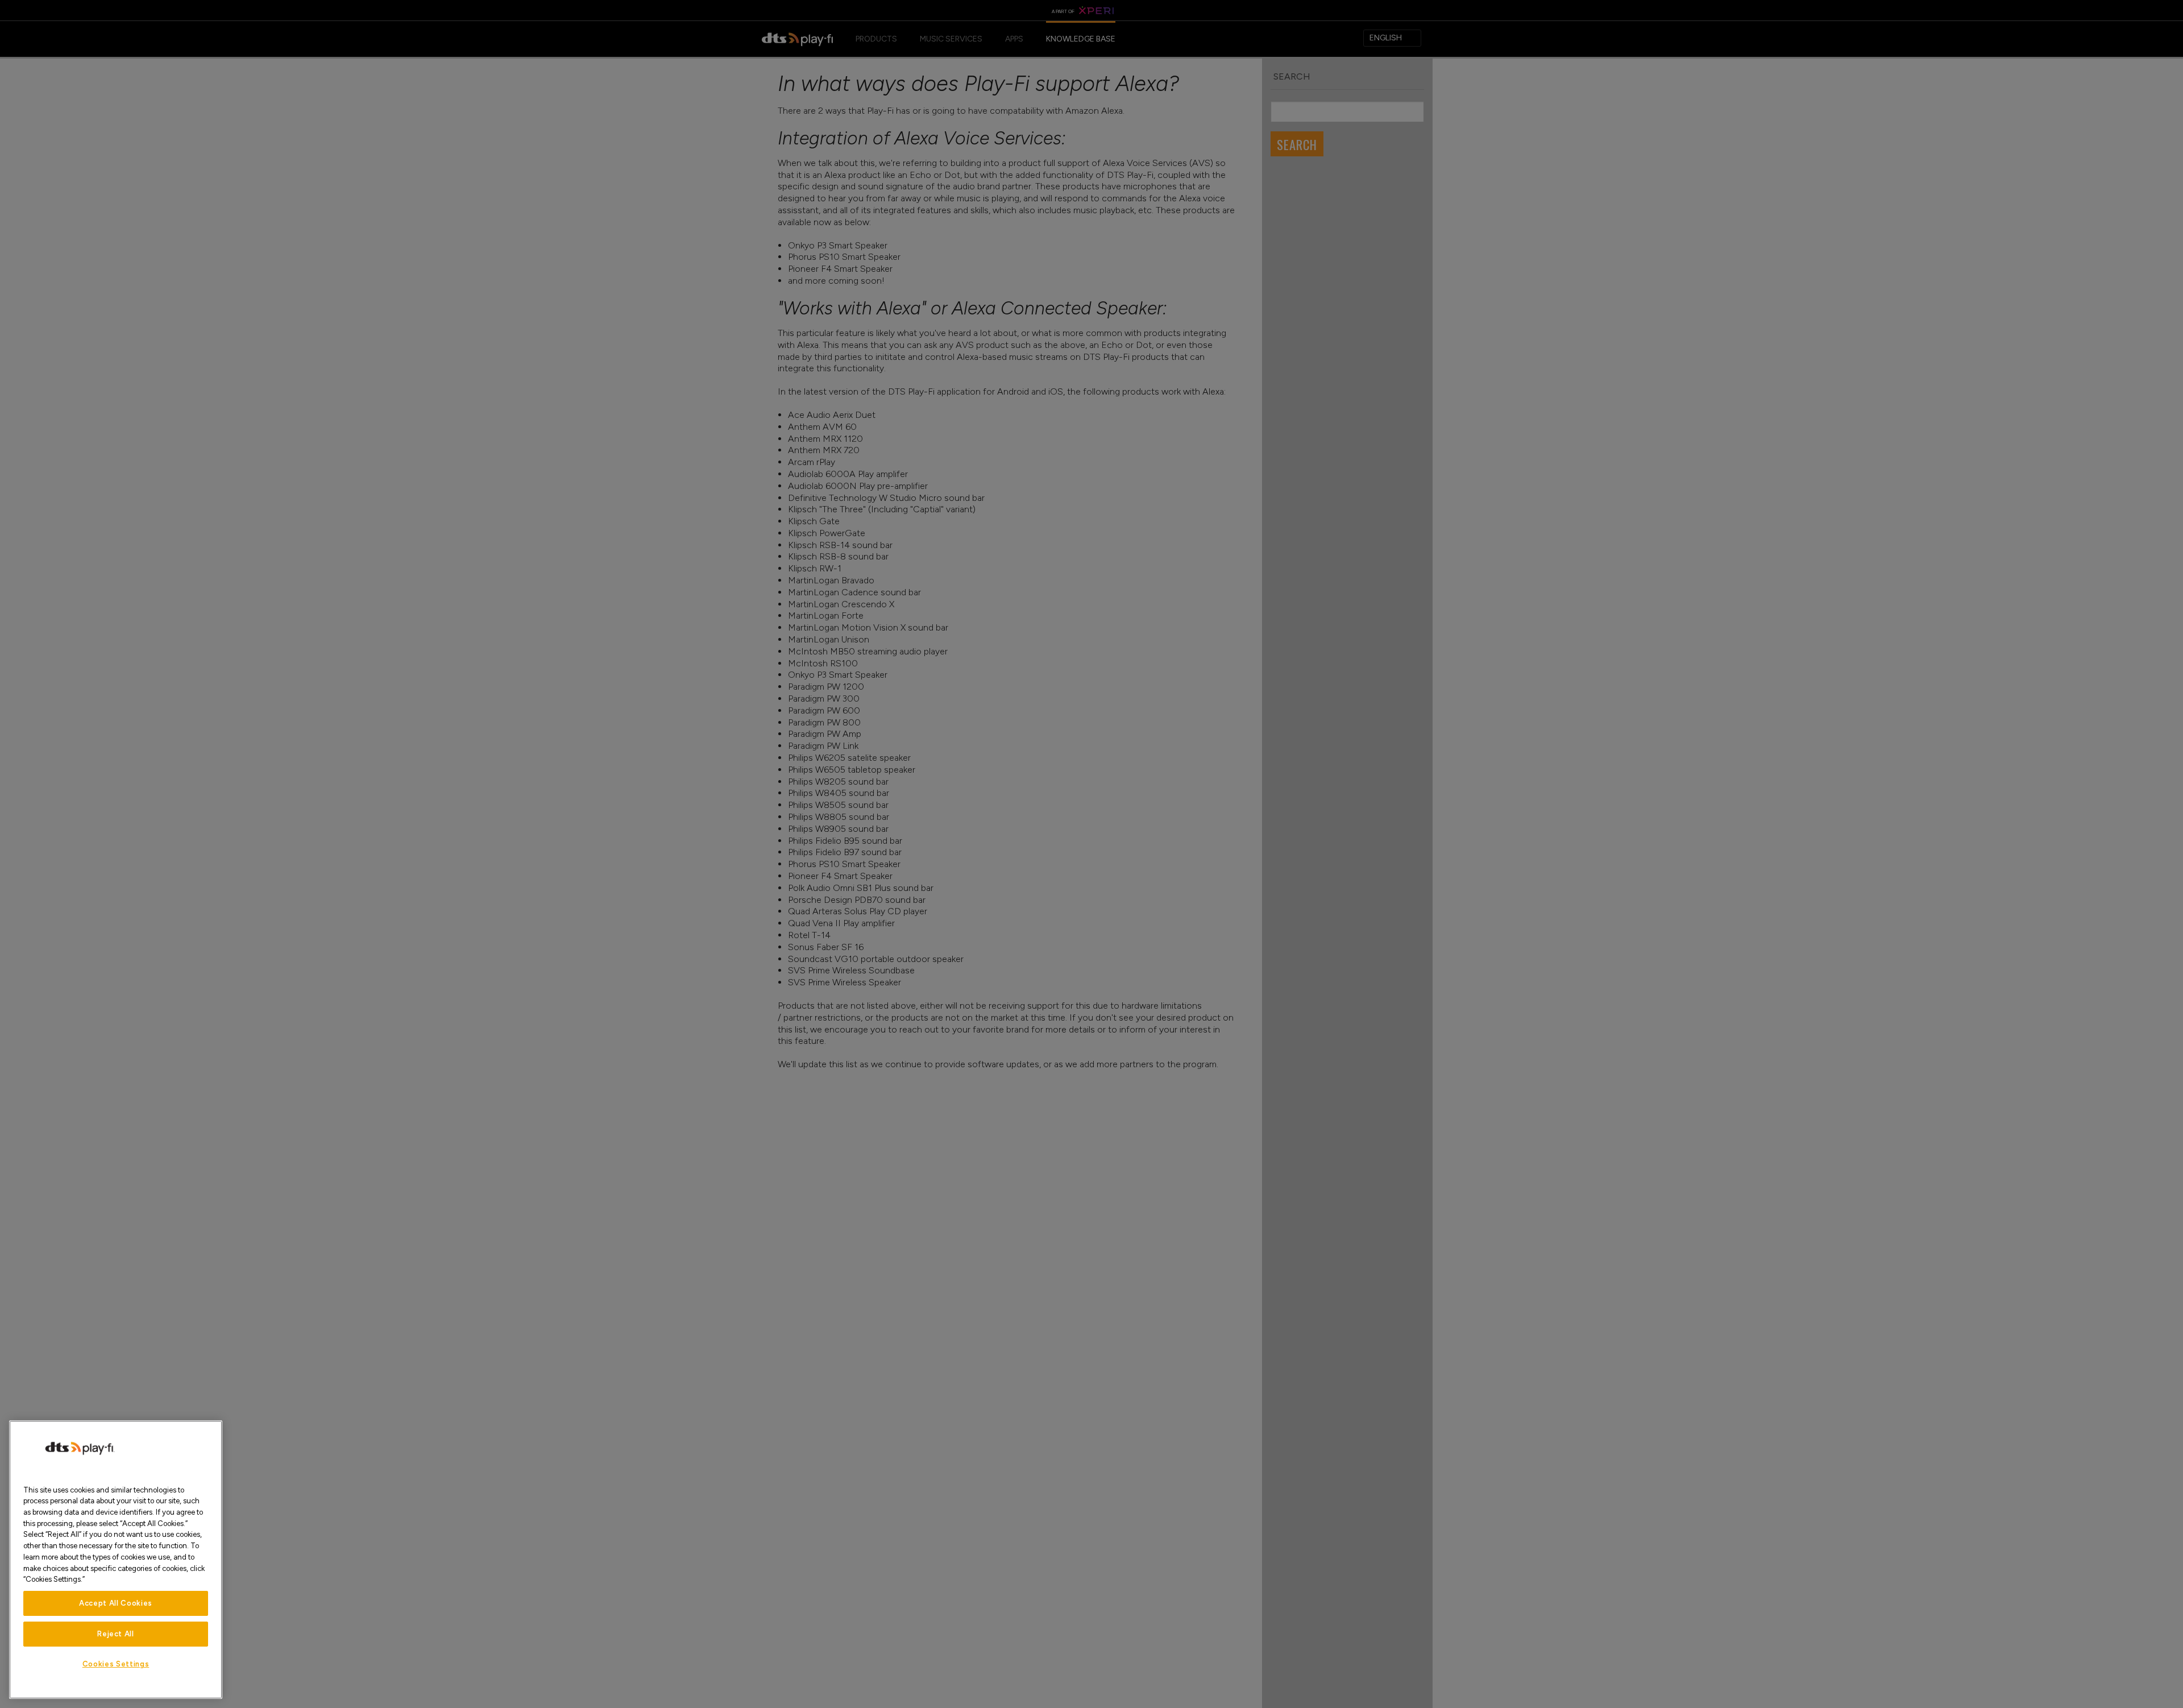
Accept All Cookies (116, 1603)
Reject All (116, 1634)
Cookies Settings (116, 1664)
